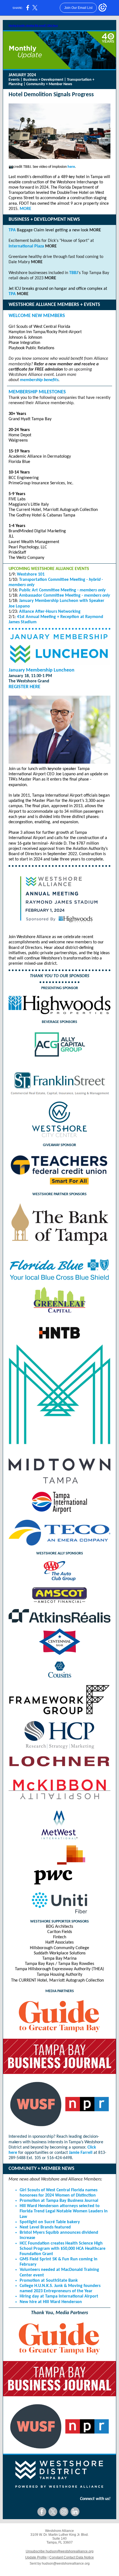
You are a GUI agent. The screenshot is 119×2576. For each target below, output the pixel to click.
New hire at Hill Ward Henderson (51, 2302)
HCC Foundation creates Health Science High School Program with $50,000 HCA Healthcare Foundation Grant (63, 2249)
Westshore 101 (31, 574)
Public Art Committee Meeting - (49, 590)
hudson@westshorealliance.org (66, 2564)
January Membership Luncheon (42, 670)
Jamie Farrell (81, 2153)
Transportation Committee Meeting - (54, 580)
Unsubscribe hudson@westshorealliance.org (60, 2551)
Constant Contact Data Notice (72, 2557)
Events (14, 80)
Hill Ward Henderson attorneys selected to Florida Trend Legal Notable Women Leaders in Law (64, 2211)
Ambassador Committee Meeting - (52, 596)
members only (93, 590)
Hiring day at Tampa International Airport (59, 2296)
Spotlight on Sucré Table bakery (50, 2222)
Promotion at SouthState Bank (49, 2281)
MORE (25, 209)
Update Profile (36, 2557)
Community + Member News (49, 84)
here (71, 167)
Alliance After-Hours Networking (50, 612)
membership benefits (39, 380)
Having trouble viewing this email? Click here (33, 26)
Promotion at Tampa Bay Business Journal (59, 2201)
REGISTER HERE (24, 687)
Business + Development (43, 80)
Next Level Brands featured (45, 2227)
